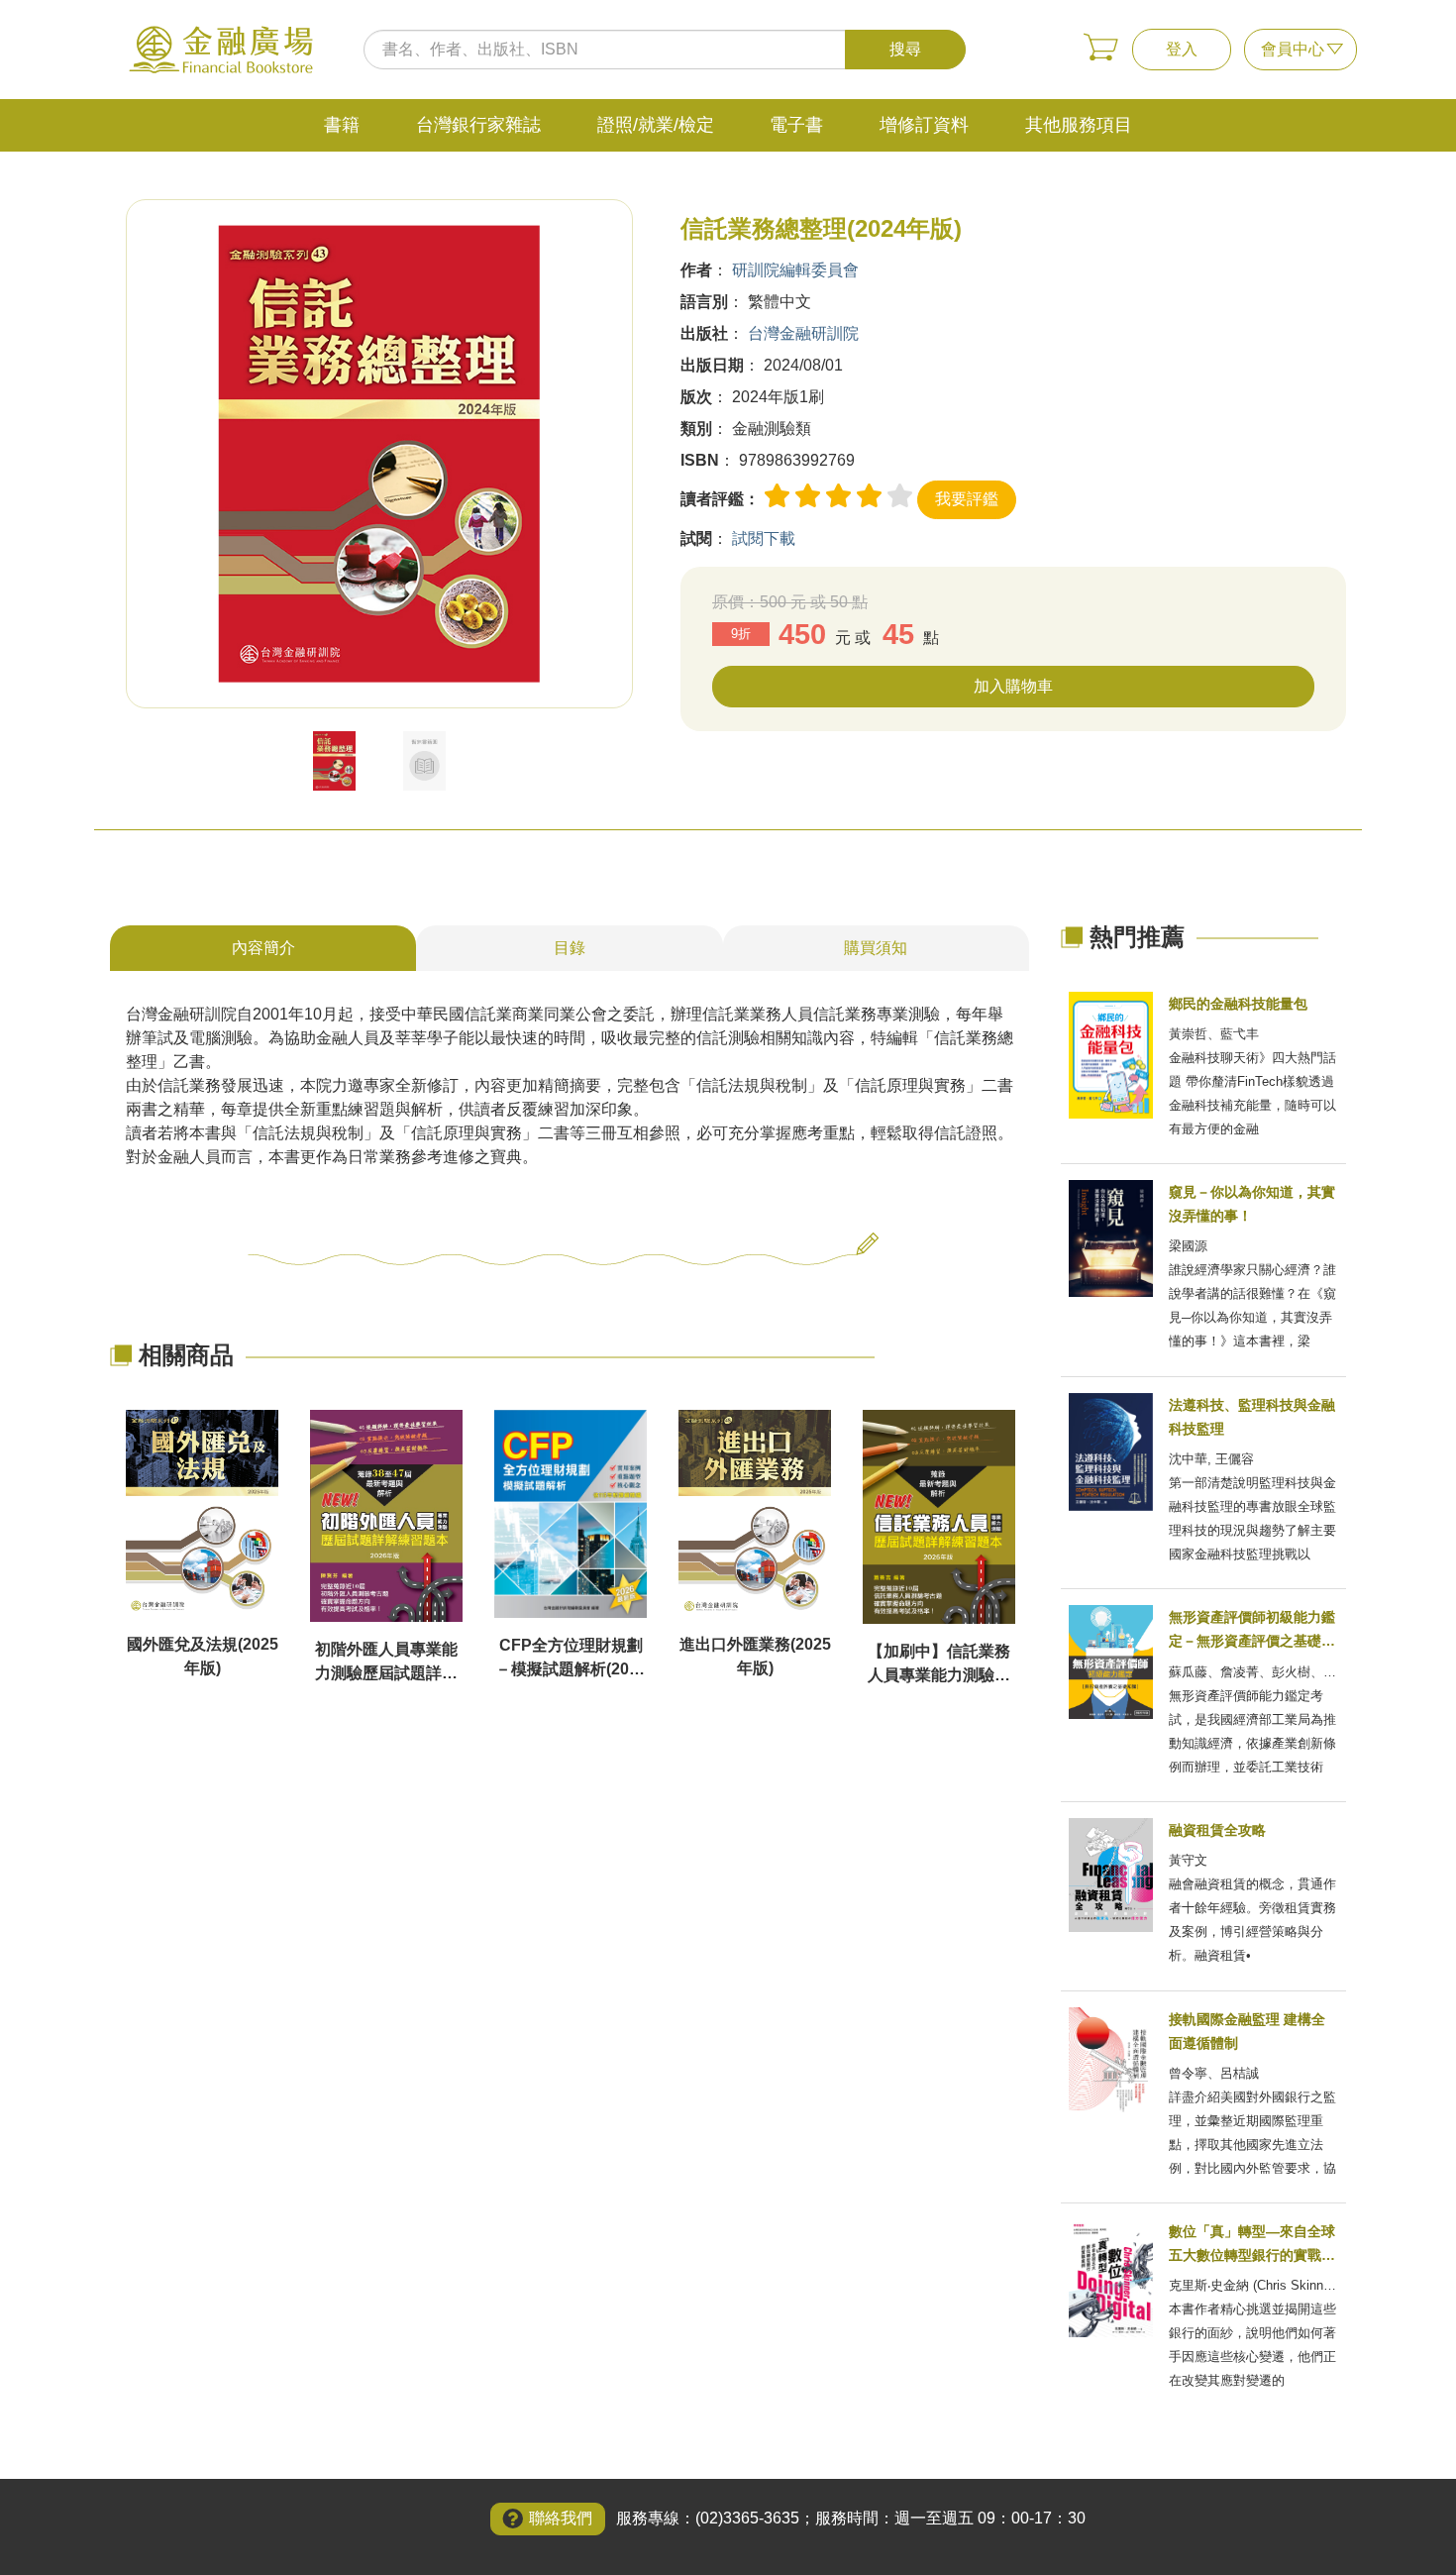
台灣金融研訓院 (803, 333)
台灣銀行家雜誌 (478, 125)
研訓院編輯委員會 (795, 270)
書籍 (342, 125)
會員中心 (1293, 49)
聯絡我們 (561, 2518)
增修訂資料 (924, 125)
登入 (1182, 49)
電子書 (796, 125)
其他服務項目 (1079, 125)
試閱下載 (764, 538)
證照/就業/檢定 (656, 125)
